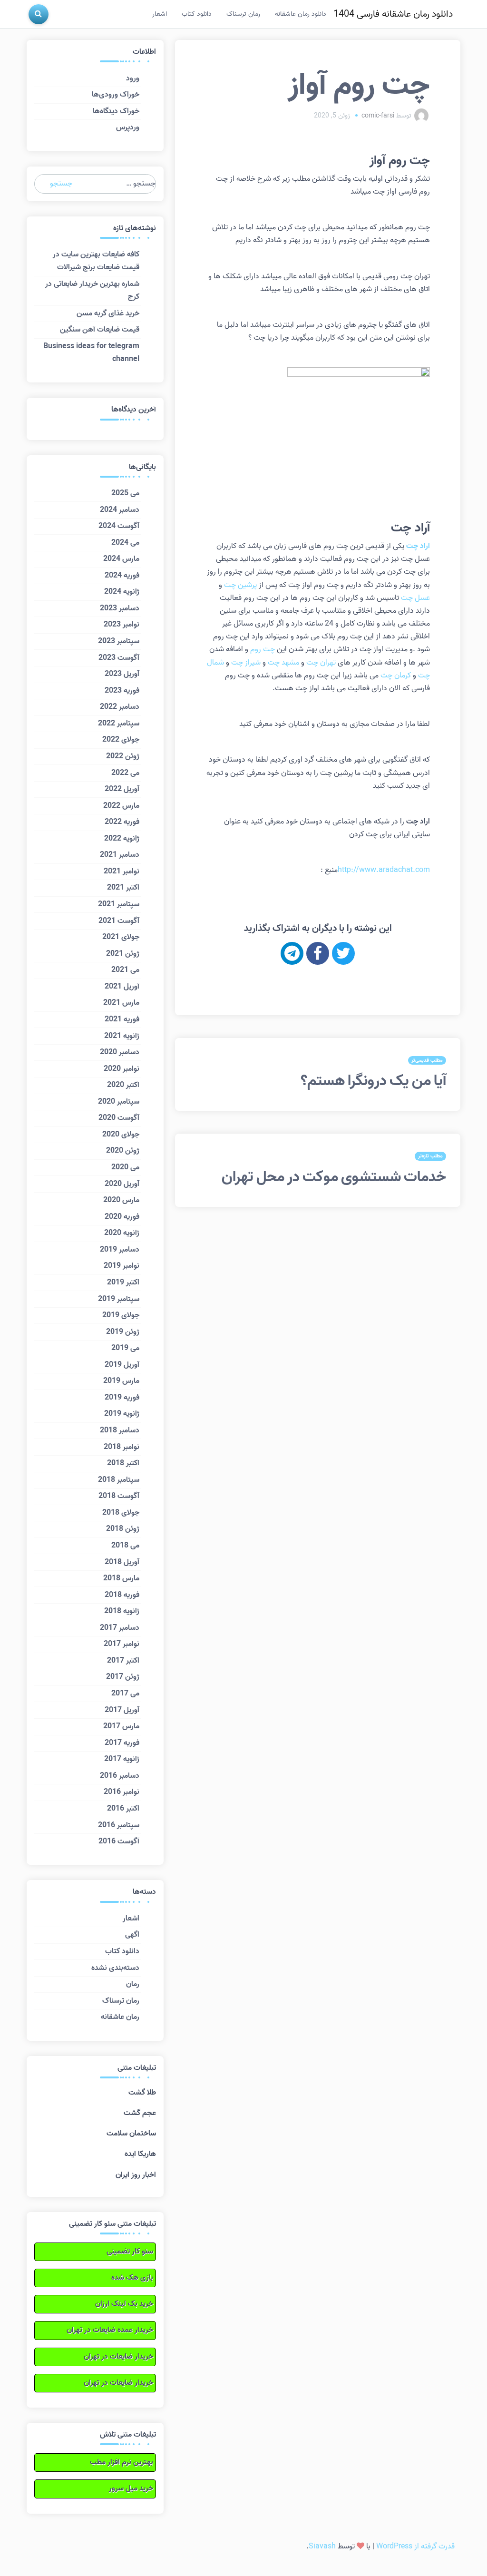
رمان (133, 1984)
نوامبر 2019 (122, 1266)
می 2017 (125, 1694)
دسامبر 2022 (120, 707)
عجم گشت (140, 2113)
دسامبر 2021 (120, 855)
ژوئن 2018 (123, 1529)
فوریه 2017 (122, 1743)
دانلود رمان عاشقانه (301, 14)
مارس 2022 (121, 806)
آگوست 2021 (119, 921)
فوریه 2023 (122, 691)
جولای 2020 (121, 1135)
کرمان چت (396, 676)
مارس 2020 (121, 1200)
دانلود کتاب (197, 14)
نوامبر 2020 (122, 1069)
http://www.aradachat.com (384, 870)
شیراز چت (246, 663)
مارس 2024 (121, 559)
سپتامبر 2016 (119, 1825)
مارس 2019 (121, 1381)
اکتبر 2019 (123, 1283)
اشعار (160, 14)
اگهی (132, 1935)
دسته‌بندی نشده (115, 1968)
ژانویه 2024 (122, 592)
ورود (133, 78)
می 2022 (125, 773)
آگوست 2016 (119, 1841)
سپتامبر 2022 (119, 724)
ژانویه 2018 (122, 1611)
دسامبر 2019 (120, 1250)
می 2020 (125, 1167)
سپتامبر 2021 (119, 904)
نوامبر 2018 (122, 1447)
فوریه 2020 (122, 1217)
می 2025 (125, 493)
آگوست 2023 (119, 658)
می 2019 (125, 1348)
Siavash (322, 2547)
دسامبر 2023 (120, 608)
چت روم (263, 649)
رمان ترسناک (243, 14)
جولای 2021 (121, 937)
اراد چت (418, 546)
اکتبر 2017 (123, 1661)
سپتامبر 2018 (119, 1480)
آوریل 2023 (122, 674)
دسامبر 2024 (120, 510)
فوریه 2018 (122, 1595)
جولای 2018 (121, 1513)
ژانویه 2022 (122, 839)
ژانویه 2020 (122, 1233)
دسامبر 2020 (120, 1052)
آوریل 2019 (122, 1365)
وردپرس (128, 127)
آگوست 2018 (119, 1496)
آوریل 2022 (122, 789)
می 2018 (125, 1546)
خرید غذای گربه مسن (108, 313)
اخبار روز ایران (136, 2175)
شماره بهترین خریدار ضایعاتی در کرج (92, 290)
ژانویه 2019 (122, 1414)
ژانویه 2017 (122, 1759)
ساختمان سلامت (131, 2134)
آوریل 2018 (122, 1562)
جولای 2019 (121, 1315)
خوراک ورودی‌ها (116, 95)
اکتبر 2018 (123, 1463)
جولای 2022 (121, 740)
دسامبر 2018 (120, 1430)
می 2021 (125, 970)
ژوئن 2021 (123, 954)
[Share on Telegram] (292, 953)
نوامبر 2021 (122, 872)
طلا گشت (142, 2093)
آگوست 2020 (119, 1118)
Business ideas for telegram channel (91, 353)
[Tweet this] (343, 953)
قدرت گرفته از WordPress (415, 2547)
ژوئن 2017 (123, 1677)
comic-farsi (378, 116)
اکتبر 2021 (123, 888)
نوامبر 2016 (122, 1792)
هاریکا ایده (140, 2154)
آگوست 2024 (119, 526)
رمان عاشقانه (120, 2017)
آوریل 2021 (122, 987)
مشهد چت (283, 663)
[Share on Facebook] (318, 953)
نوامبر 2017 (122, 1644)
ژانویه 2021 (122, 1036)
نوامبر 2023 (122, 625)
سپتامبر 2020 (119, 1102)
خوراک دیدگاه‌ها (116, 111)
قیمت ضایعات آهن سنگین (100, 330)
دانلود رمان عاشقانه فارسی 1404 (393, 14)
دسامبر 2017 (120, 1628)
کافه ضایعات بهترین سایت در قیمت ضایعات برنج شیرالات (96, 261)
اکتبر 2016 (123, 1809)
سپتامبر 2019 (119, 1299)
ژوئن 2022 (123, 756)
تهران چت (321, 663)
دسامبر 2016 (120, 1776)
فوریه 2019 (122, 1398)
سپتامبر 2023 (119, 641)
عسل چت (415, 598)
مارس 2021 (121, 1003)
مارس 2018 (121, 1578)
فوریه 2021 (122, 1019)
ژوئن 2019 (123, 1332)
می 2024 (125, 543)
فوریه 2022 (122, 822)
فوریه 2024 (122, 576)
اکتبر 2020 (123, 1085)
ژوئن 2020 (123, 1151)
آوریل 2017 (122, 1710)
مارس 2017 (121, 1726)
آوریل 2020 (122, 1184)
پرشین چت (240, 585)
